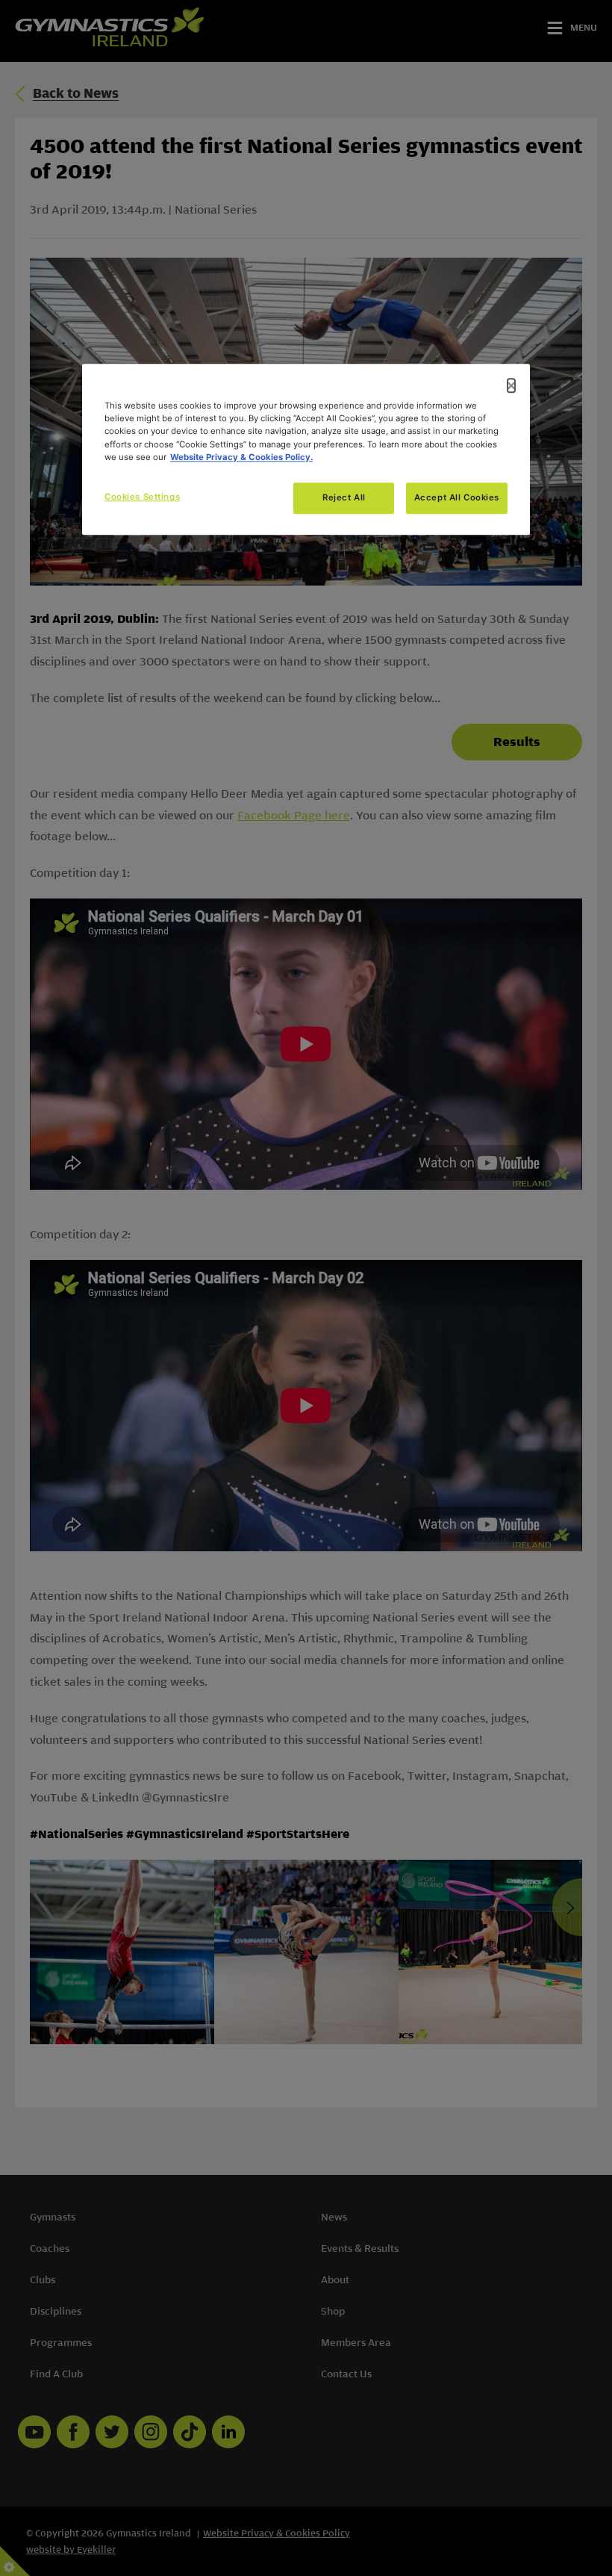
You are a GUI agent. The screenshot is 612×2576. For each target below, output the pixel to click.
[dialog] (306, 450)
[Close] (511, 386)
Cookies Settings (142, 497)
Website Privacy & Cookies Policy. (241, 457)
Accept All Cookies (457, 497)
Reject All (344, 497)
